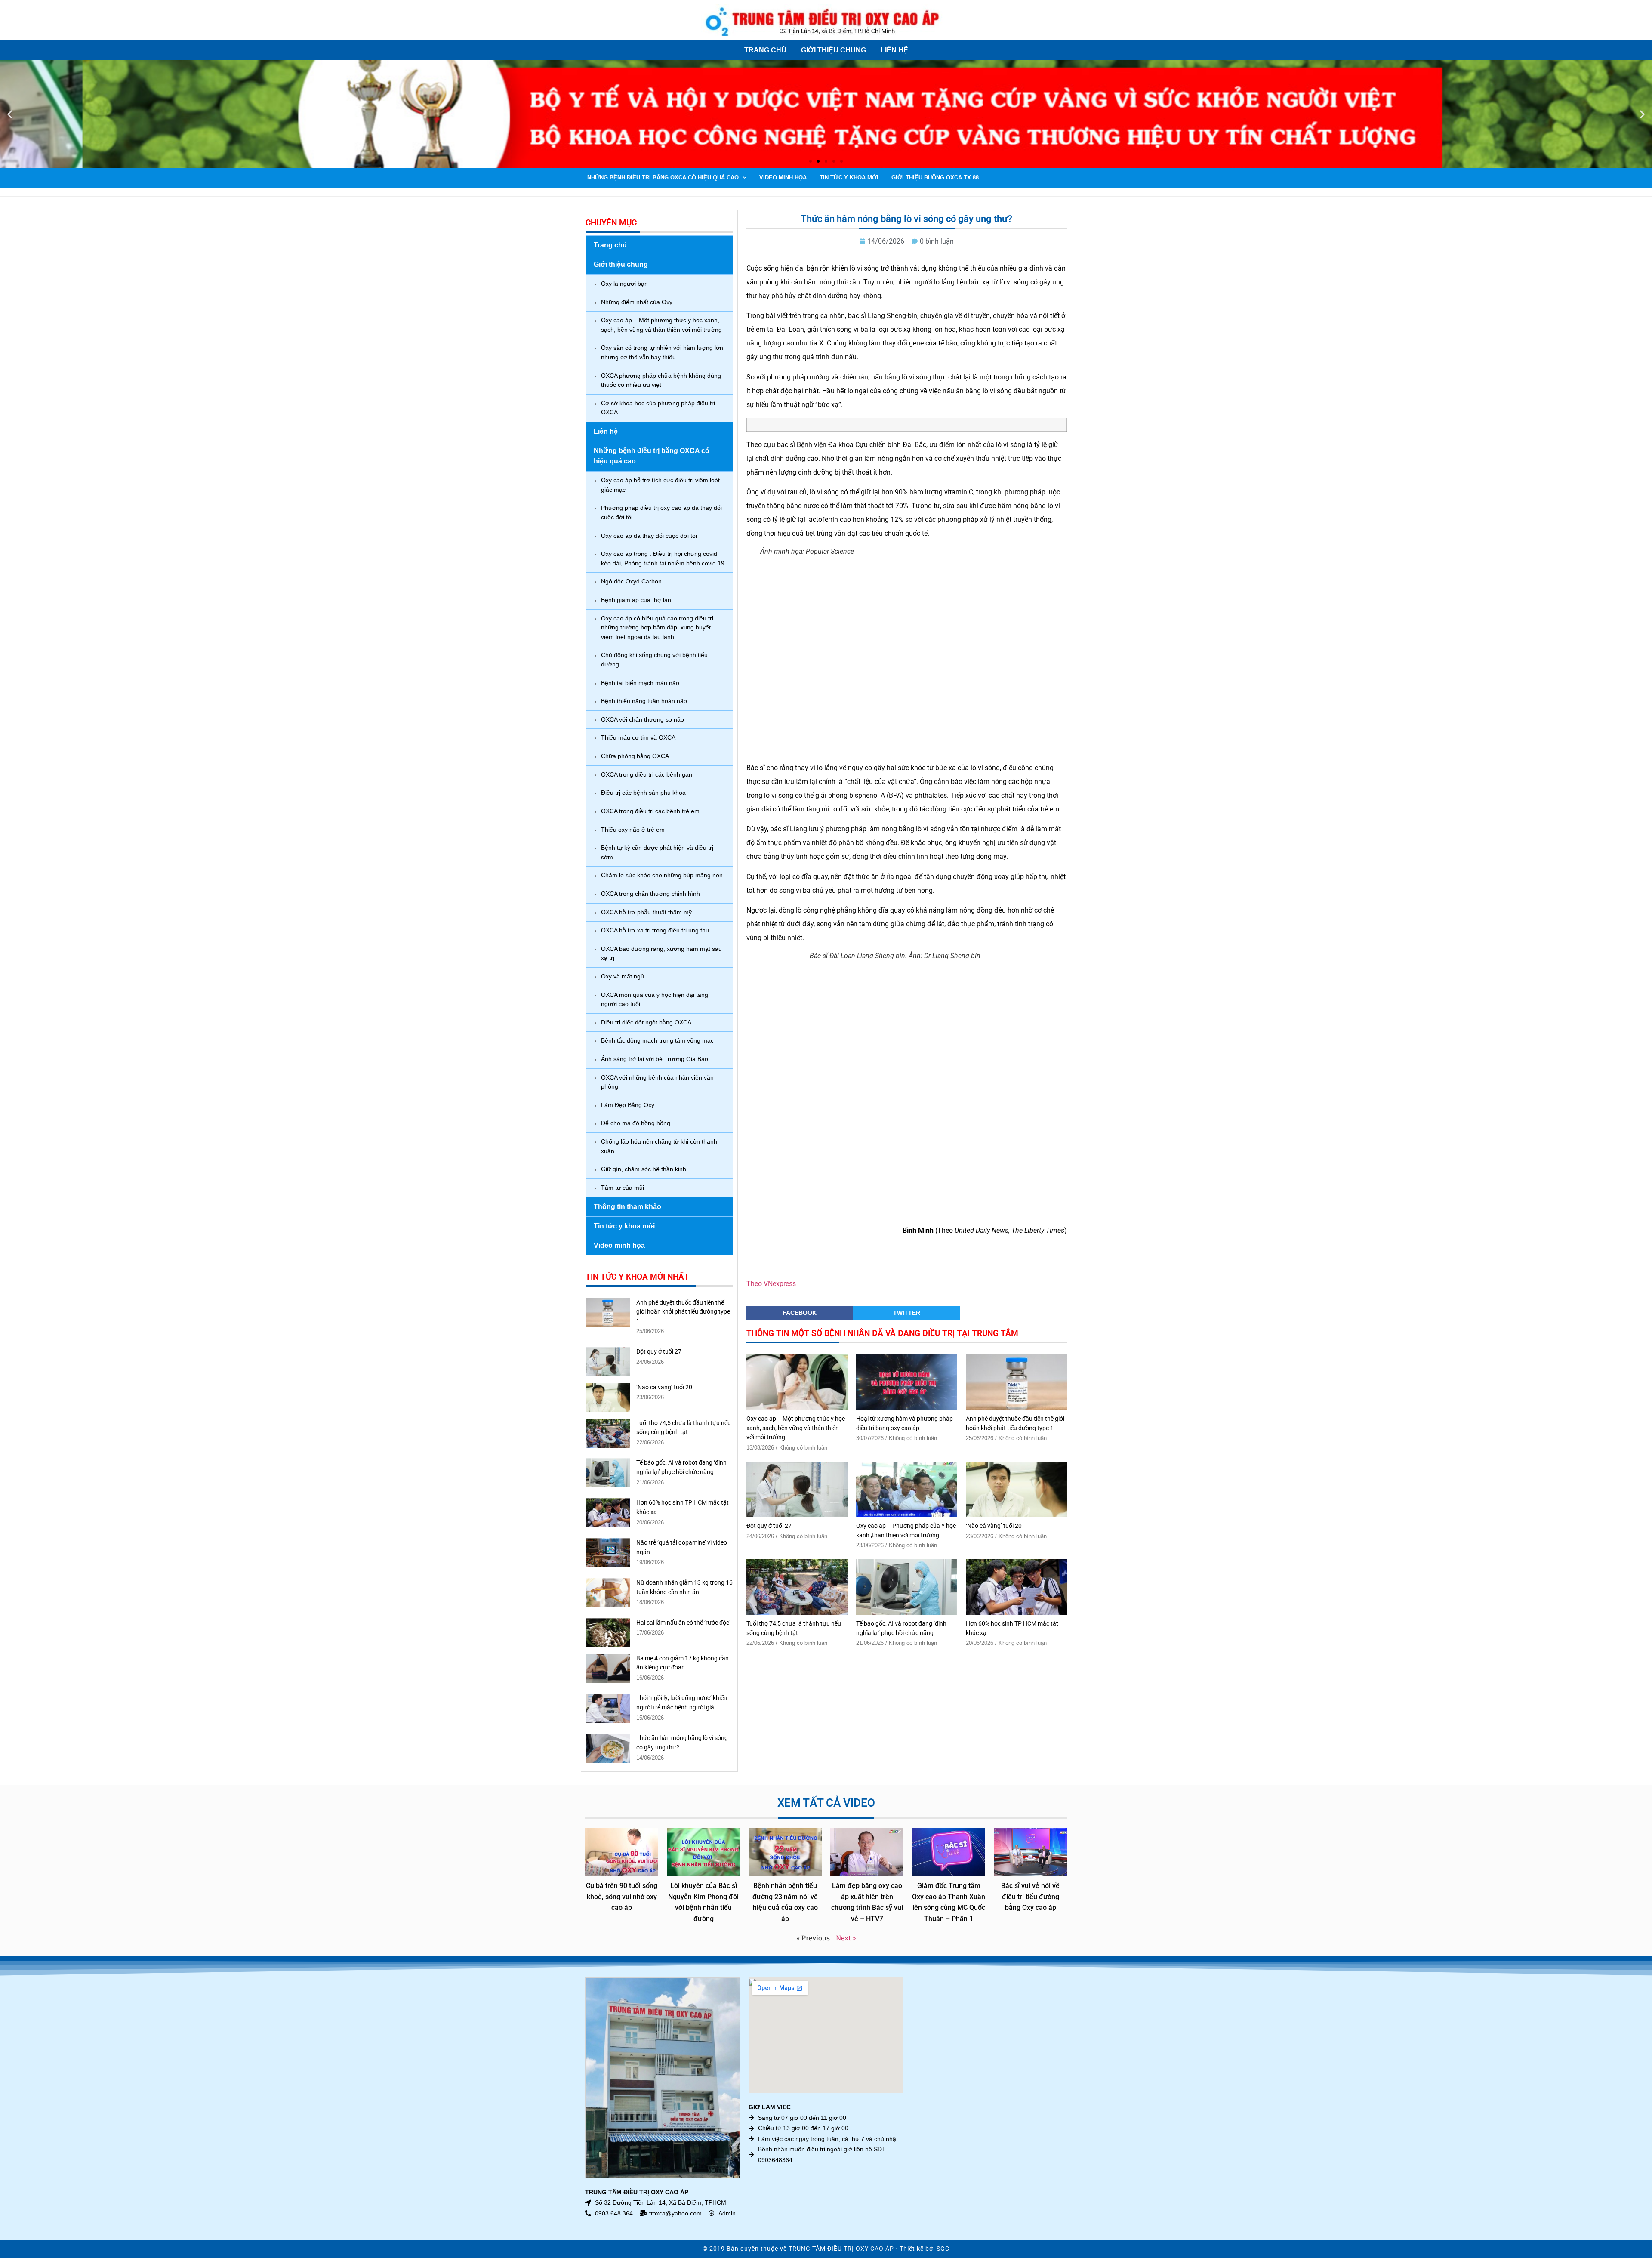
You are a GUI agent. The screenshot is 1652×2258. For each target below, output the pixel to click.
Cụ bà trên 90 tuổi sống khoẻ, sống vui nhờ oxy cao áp (622, 1897)
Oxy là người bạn (624, 284)
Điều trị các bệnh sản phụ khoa (643, 793)
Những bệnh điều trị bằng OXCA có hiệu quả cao (663, 177)
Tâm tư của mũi (623, 1188)
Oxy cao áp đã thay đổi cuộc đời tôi (649, 536)
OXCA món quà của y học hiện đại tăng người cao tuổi (655, 999)
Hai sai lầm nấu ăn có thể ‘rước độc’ (683, 1623)
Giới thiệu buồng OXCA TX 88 (935, 177)
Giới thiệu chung (834, 50)
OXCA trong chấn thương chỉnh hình (650, 894)
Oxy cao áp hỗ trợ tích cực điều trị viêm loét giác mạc (660, 485)
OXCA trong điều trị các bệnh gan (647, 774)
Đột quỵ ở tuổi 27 (659, 1352)
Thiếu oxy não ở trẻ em (633, 830)
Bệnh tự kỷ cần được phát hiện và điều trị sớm (657, 852)
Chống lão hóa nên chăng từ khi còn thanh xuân (659, 1146)
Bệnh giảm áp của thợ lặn (636, 600)
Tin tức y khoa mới (849, 177)
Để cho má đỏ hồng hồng (636, 1123)
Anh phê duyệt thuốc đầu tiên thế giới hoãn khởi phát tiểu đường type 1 (683, 1312)
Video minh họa (783, 177)
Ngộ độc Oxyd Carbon (631, 581)
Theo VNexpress (771, 1284)
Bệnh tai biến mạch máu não (640, 683)
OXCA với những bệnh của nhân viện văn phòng (657, 1082)
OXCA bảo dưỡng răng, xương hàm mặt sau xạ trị (661, 953)
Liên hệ (894, 50)
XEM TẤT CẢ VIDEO (826, 1803)
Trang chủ (765, 50)
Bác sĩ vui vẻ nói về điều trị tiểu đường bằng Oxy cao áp (1030, 1897)
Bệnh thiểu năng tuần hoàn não (644, 701)
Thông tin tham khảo (627, 1207)
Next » (846, 1938)
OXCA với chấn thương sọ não (643, 719)
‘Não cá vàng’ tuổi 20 (664, 1387)
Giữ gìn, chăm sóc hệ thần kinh (644, 1169)
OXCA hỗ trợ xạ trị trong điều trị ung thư (655, 930)
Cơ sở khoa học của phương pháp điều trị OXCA (658, 408)
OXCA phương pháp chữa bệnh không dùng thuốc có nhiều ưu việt (661, 380)
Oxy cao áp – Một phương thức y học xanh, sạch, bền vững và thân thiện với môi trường (661, 325)
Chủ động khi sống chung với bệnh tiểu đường (654, 660)
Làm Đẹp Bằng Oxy (628, 1105)
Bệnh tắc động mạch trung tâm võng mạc (657, 1040)
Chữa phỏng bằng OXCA (635, 756)
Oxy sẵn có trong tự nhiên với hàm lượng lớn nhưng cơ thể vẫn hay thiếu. (662, 352)
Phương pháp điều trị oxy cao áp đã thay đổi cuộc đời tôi (661, 512)
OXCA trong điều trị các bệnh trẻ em (650, 811)
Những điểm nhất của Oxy (637, 302)
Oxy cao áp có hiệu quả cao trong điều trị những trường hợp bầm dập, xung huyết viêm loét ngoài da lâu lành (657, 628)
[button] (10, 114)
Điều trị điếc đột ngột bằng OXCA (646, 1022)
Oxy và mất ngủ (623, 976)
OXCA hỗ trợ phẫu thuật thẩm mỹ (646, 912)
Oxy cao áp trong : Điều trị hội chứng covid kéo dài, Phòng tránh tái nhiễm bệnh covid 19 (663, 558)
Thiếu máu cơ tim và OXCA (638, 737)
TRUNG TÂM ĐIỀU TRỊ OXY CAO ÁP (841, 2249)
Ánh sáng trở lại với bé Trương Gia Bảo (655, 1059)
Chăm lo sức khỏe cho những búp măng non (662, 875)
